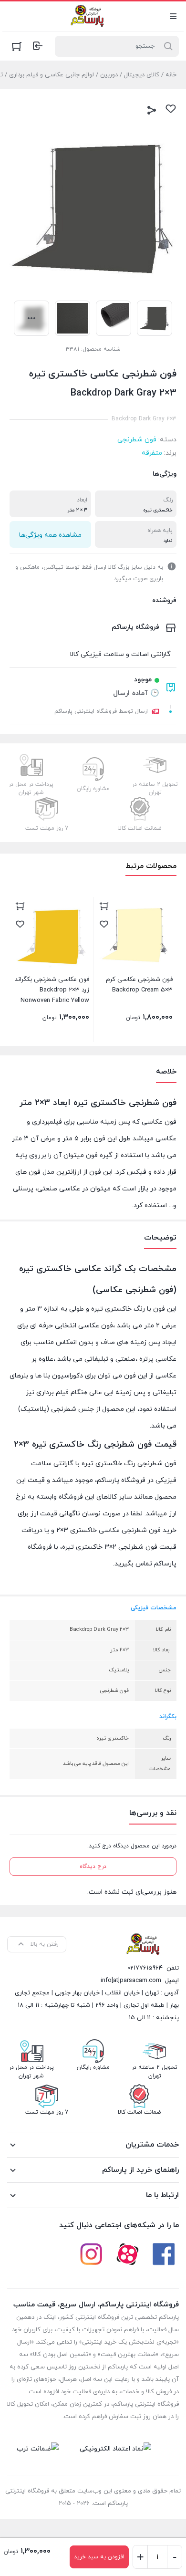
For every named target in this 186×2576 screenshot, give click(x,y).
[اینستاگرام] (91, 2254)
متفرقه (152, 453)
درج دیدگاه (93, 1867)
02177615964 (145, 1968)
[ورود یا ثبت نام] (38, 46)
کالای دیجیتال (142, 75)
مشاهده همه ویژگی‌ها (50, 535)
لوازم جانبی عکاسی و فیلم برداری (52, 75)
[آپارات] (127, 2254)
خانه (171, 75)
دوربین (109, 75)
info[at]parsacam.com (131, 1981)
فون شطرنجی (137, 440)
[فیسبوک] (164, 2254)
